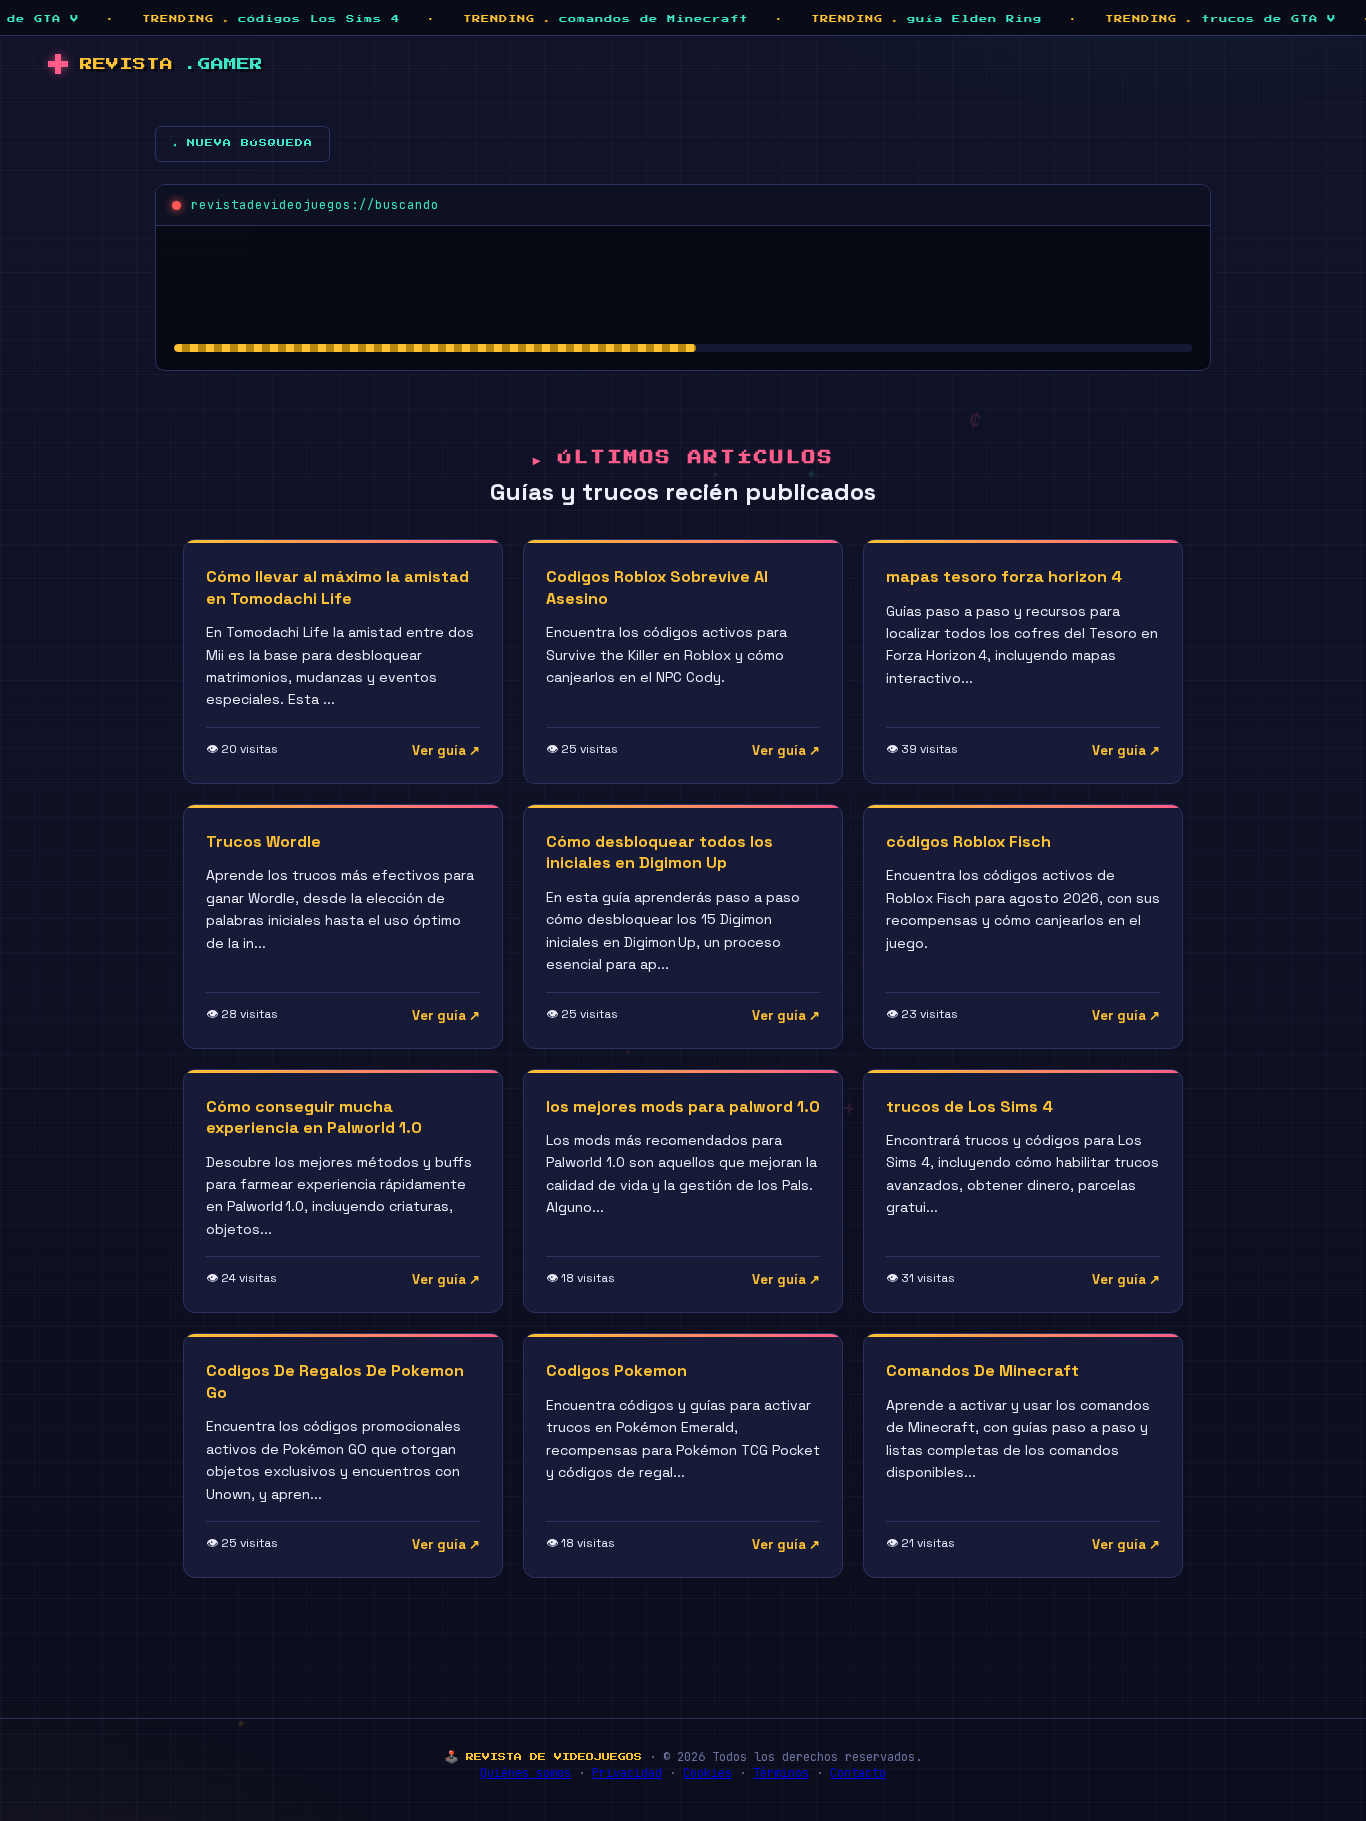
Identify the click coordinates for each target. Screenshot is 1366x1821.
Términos (781, 1773)
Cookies (707, 1773)
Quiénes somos (525, 1773)
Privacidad (627, 1773)
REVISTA (171, 64)
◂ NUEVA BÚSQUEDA (242, 143)
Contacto (858, 1773)
